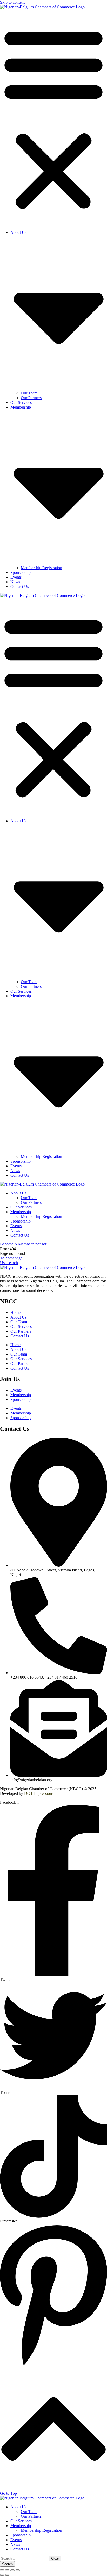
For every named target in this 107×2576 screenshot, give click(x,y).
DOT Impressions (39, 1793)
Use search (9, 1263)
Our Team (29, 393)
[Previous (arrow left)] (2, 2575)
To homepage (11, 1258)
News (15, 582)
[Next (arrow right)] (7, 2575)
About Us (18, 1317)
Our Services (21, 402)
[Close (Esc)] (2, 2570)
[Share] (7, 2570)
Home (15, 1312)
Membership (21, 1395)
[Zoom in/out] (18, 2570)
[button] (53, 118)
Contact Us (20, 587)
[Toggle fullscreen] (12, 2570)
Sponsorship (21, 572)
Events (16, 577)
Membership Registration (41, 568)
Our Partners (31, 398)
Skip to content (12, 2)
